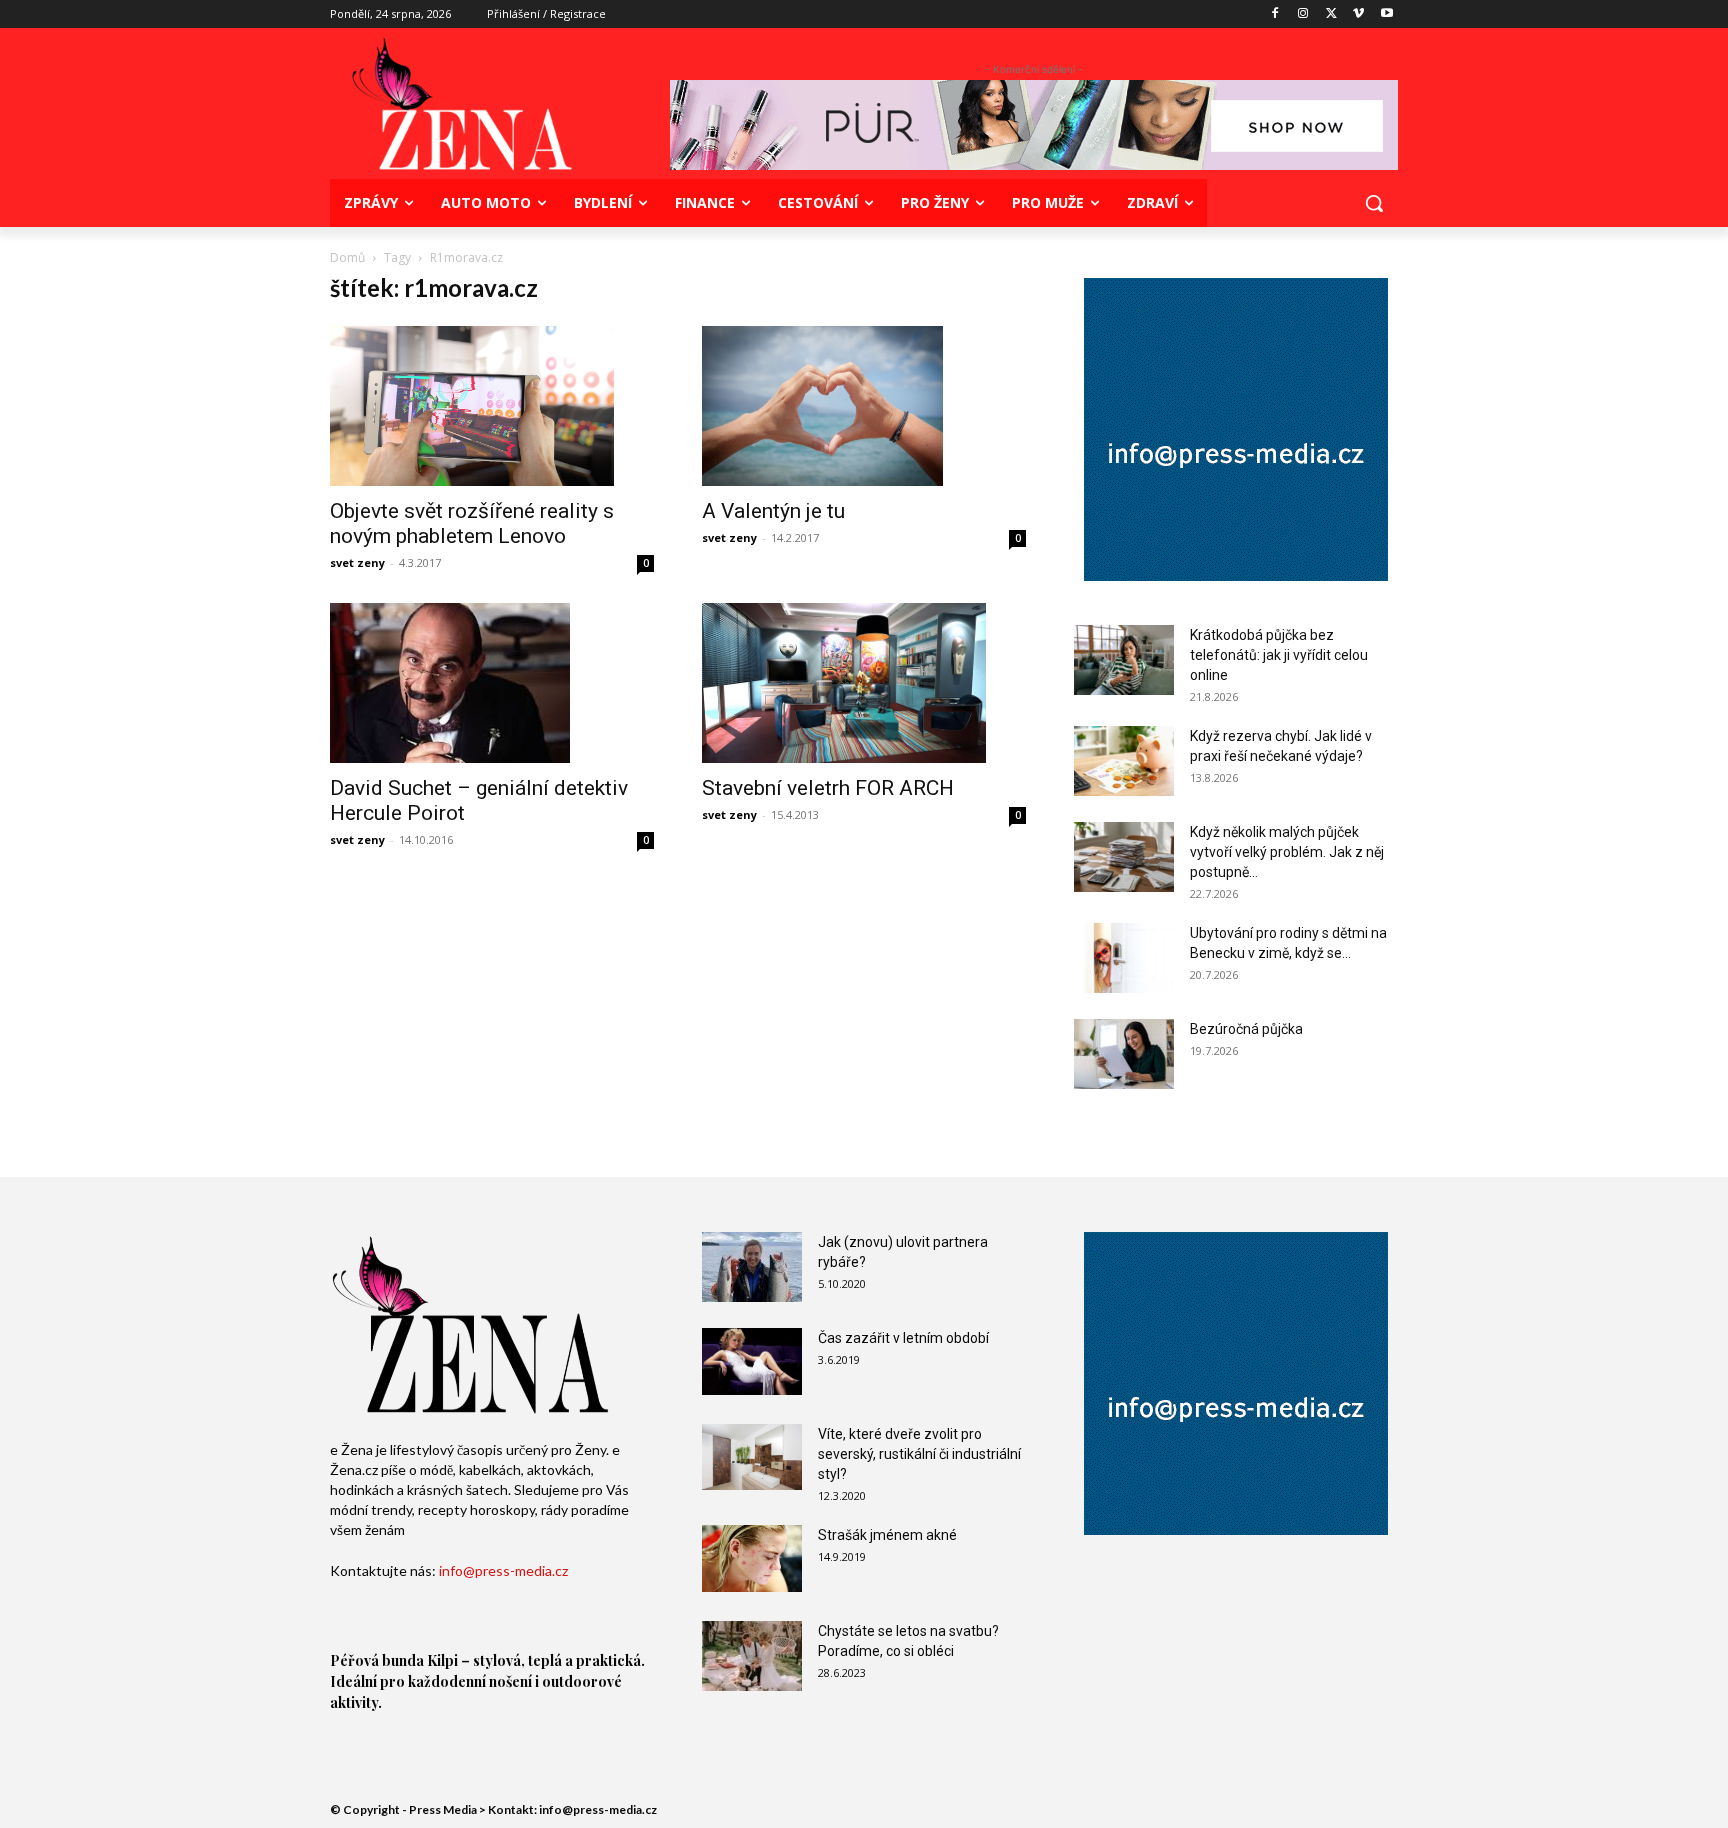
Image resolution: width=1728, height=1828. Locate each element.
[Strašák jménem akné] (752, 1558)
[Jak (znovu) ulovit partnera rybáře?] (752, 1267)
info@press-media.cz (503, 1570)
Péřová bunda (377, 1660)
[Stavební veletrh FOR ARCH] (864, 683)
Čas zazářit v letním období (903, 1338)
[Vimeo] (1358, 14)
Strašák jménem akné (887, 1535)
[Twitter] (1331, 14)
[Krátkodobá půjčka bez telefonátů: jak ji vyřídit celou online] (1124, 660)
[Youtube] (1386, 14)
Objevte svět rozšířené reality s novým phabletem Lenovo (472, 523)
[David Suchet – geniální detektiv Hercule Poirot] (492, 683)
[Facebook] (1275, 14)
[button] (1374, 203)
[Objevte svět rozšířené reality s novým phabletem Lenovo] (492, 406)
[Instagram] (1303, 14)
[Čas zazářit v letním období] (752, 1361)
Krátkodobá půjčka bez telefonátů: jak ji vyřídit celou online (1279, 655)
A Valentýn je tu (773, 511)
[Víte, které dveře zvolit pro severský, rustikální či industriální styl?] (752, 1457)
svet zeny (357, 562)
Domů (347, 257)
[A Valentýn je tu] (864, 406)
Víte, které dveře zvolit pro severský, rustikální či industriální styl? (919, 1454)
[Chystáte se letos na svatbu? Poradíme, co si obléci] (752, 1656)
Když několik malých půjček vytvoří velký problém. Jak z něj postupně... (1287, 852)
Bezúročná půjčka (1246, 1029)
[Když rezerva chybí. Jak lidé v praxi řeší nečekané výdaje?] (1124, 761)
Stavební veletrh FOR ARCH (828, 788)
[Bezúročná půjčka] (1124, 1054)
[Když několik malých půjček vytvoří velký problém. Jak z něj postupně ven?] (1124, 857)
